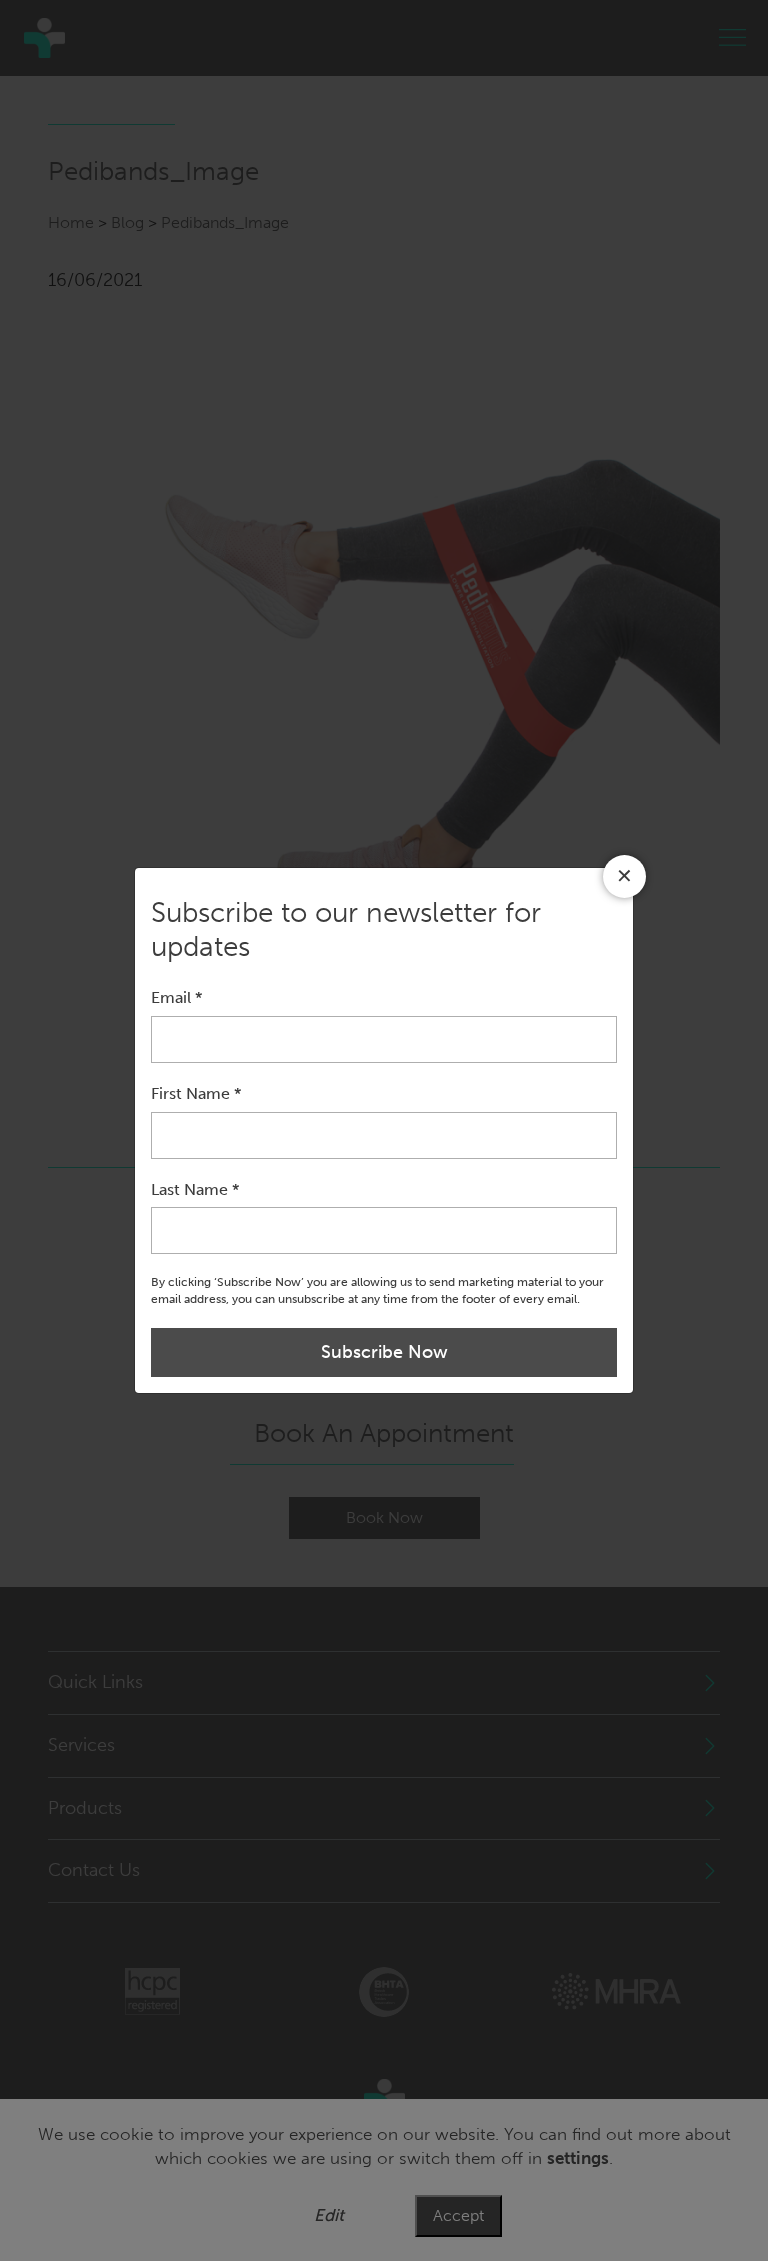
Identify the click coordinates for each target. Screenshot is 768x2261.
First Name (196, 1093)
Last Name (195, 1189)
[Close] (624, 876)
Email (176, 997)
